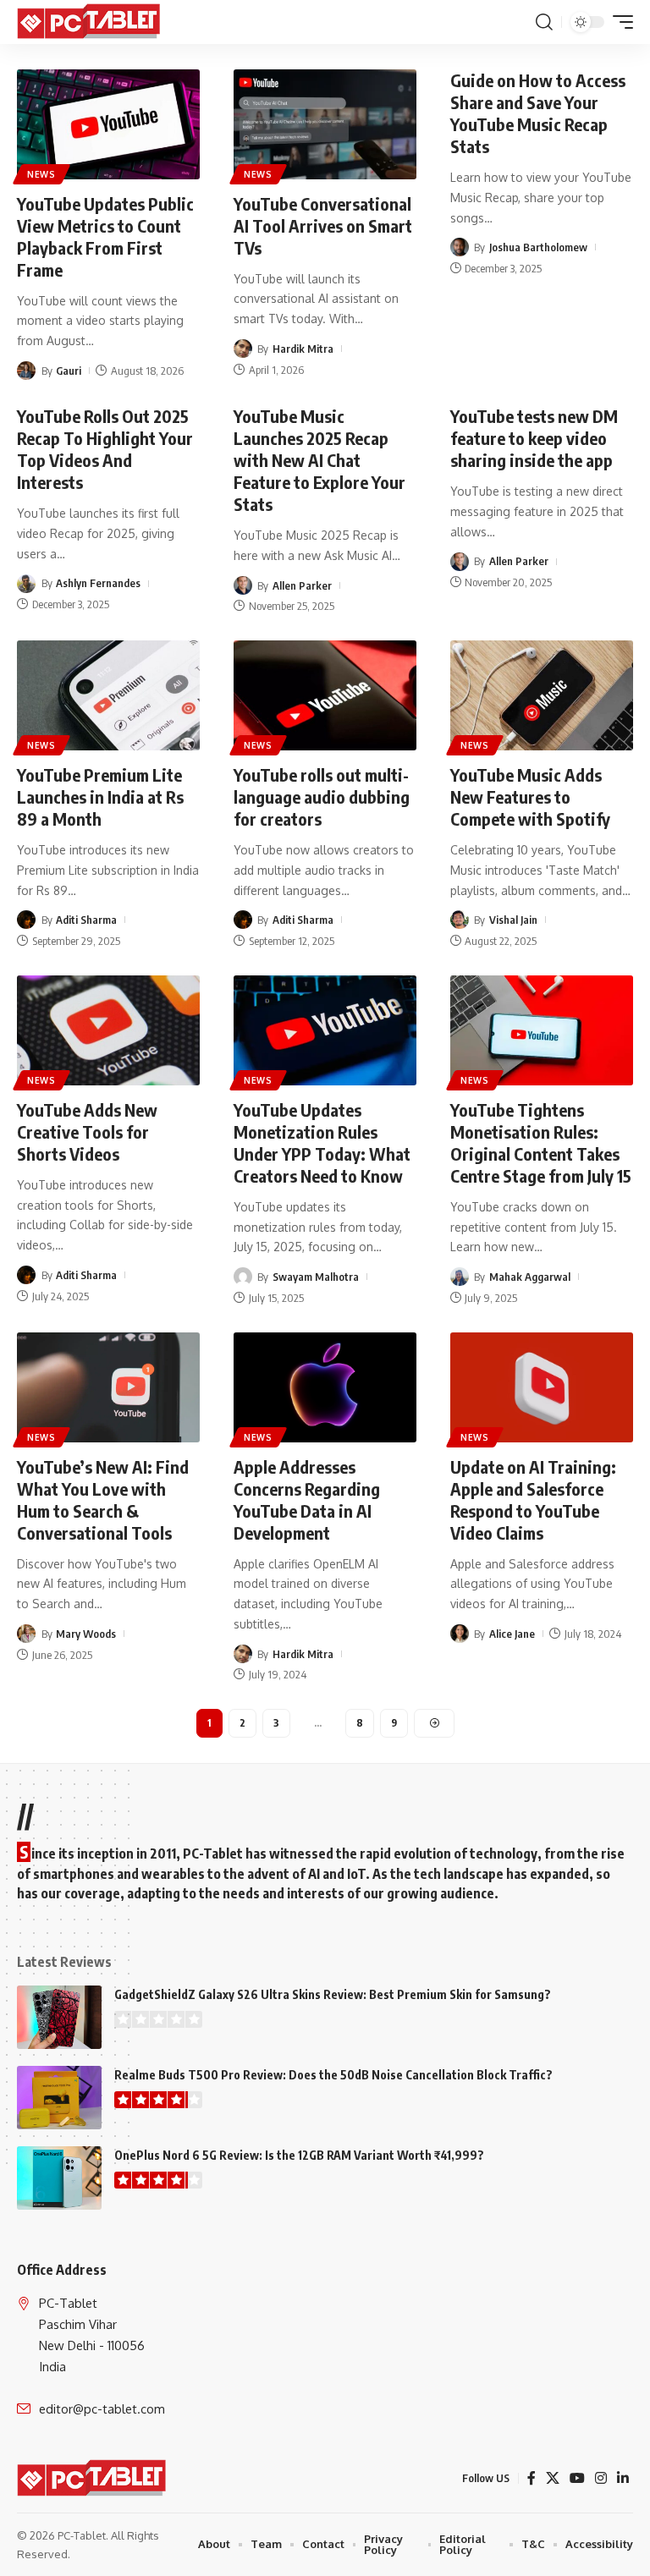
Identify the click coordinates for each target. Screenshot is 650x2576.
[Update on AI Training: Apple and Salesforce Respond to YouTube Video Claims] (542, 1387)
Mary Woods (86, 1634)
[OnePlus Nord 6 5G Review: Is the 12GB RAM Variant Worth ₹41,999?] (59, 2178)
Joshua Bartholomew (538, 247)
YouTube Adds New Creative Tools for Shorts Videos (87, 1131)
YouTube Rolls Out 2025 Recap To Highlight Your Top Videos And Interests (105, 449)
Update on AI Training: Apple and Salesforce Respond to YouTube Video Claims (533, 1499)
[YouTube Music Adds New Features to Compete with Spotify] (542, 695)
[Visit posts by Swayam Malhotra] (243, 1277)
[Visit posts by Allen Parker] (243, 585)
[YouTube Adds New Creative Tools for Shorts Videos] (108, 1030)
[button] (544, 22)
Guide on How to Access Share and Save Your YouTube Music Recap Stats (538, 113)
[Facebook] (532, 2478)
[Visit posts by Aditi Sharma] (26, 920)
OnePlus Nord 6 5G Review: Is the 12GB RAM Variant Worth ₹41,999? (299, 2155)
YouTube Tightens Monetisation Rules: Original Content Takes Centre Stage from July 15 (541, 1142)
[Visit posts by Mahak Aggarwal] (460, 1277)
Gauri (69, 371)
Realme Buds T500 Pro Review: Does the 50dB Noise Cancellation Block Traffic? (333, 2075)
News (41, 174)
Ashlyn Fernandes (98, 583)
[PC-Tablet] (91, 22)
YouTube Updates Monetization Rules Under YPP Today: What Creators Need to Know (322, 1142)
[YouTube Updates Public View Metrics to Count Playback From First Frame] (108, 124)
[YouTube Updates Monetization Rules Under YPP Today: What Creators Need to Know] (325, 1030)
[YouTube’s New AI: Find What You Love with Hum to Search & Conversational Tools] (108, 1387)
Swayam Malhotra (316, 1277)
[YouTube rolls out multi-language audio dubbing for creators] (325, 695)
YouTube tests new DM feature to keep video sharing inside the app (534, 438)
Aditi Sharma (86, 920)
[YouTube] (577, 2478)
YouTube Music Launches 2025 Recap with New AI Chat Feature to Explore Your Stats (319, 460)
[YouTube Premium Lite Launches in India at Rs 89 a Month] (108, 695)
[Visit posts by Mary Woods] (26, 1634)
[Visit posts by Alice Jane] (460, 1634)
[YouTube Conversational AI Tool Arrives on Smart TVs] (325, 124)
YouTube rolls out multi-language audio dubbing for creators (322, 796)
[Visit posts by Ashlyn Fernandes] (26, 584)
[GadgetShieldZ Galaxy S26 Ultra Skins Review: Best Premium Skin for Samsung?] (59, 2017)
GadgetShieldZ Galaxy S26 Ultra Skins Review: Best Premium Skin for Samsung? (333, 1994)
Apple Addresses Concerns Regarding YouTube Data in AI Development (307, 1499)
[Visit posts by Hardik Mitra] (243, 349)
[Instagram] (601, 2478)
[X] (553, 2478)
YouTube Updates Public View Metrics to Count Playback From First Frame (105, 236)
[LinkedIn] (623, 2478)
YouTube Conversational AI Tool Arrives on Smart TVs (323, 225)
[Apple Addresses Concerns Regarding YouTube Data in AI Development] (325, 1387)
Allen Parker (302, 585)
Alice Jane (512, 1634)
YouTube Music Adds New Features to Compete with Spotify (530, 796)
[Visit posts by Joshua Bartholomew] (460, 247)
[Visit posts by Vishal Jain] (460, 920)
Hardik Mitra (303, 349)
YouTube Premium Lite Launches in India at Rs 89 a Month (100, 796)
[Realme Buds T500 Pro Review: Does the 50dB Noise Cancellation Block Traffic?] (59, 2098)
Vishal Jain (513, 920)
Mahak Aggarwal (530, 1277)
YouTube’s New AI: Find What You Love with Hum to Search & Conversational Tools (103, 1499)
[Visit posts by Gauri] (26, 371)
